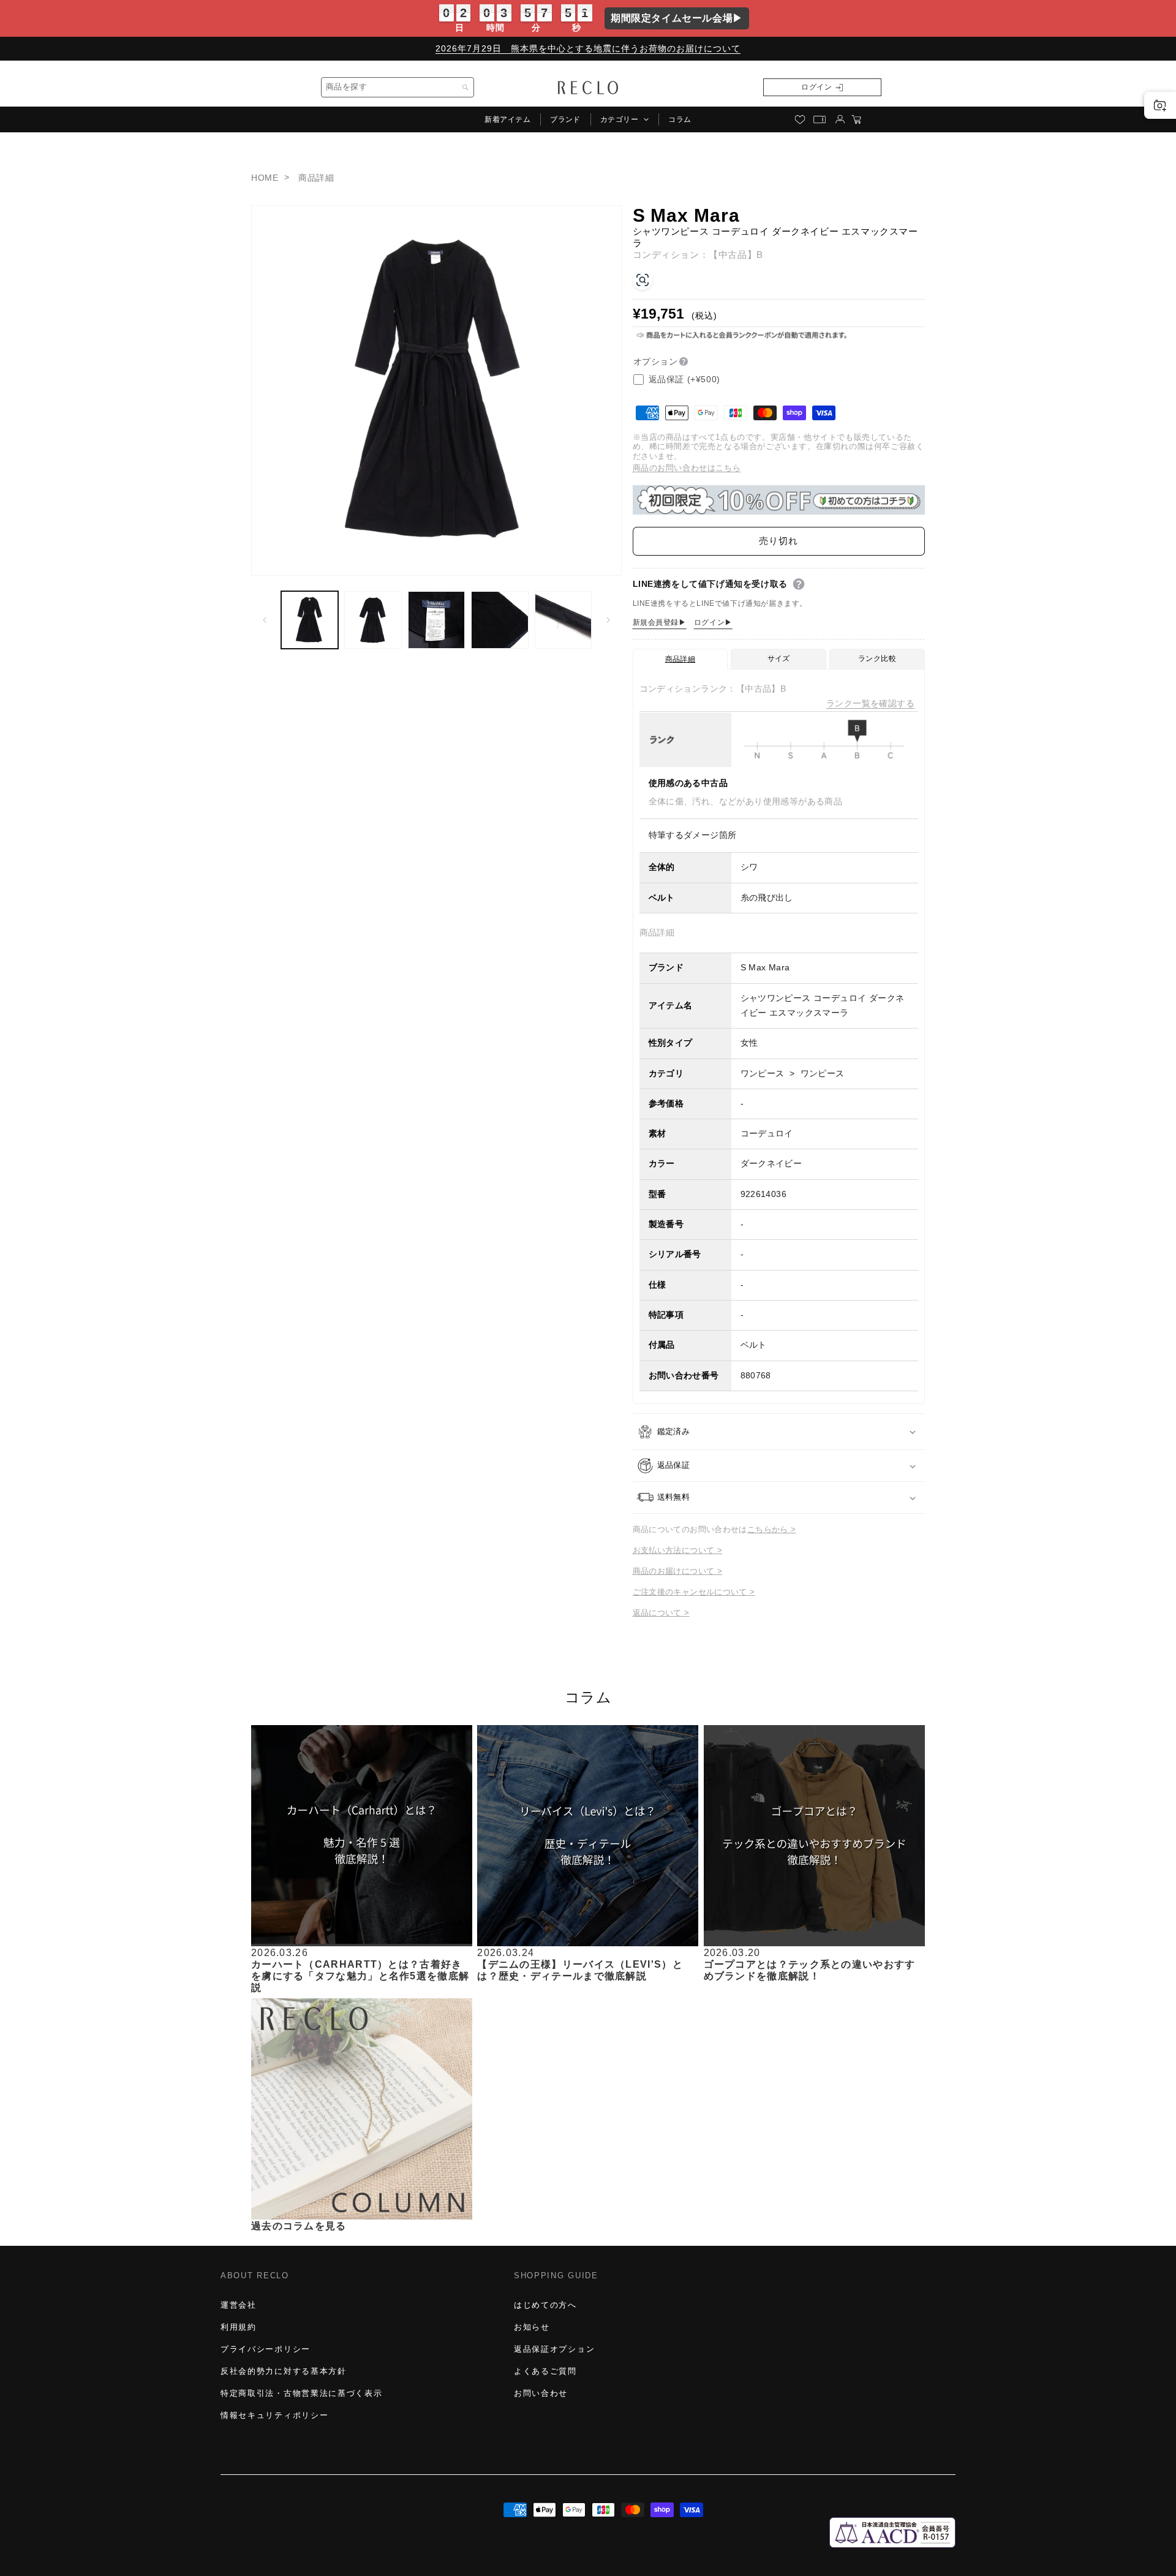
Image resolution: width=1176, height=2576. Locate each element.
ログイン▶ (713, 622)
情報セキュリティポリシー (274, 2415)
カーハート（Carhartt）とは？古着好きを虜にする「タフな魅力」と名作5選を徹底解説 (360, 1975)
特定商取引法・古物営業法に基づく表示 (301, 2393)
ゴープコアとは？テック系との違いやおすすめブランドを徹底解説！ (810, 1970)
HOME (265, 178)
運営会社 (239, 2305)
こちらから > (772, 1530)
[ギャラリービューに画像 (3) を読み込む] (436, 620)
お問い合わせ (541, 2393)
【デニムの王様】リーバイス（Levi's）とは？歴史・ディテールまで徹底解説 (580, 1970)
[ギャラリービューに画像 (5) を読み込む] (563, 620)
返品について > (661, 1613)
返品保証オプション (554, 2349)
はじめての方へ (545, 2305)
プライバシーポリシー (266, 2349)
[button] (624, 119)
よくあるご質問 (545, 2371)
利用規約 (239, 2327)
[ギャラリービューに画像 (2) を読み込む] (373, 620)
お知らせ (532, 2327)
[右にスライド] (608, 620)
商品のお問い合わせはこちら (687, 468)
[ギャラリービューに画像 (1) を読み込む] (310, 620)
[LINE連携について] (799, 584)
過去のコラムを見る (299, 2225)
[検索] (466, 88)
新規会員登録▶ (660, 622)
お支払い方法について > (678, 1551)
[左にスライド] (265, 620)
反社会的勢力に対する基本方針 (284, 2371)
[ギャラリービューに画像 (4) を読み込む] (499, 620)
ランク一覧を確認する (870, 704)
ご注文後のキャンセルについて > (694, 1592)
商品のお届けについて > (678, 1572)
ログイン (816, 87)
